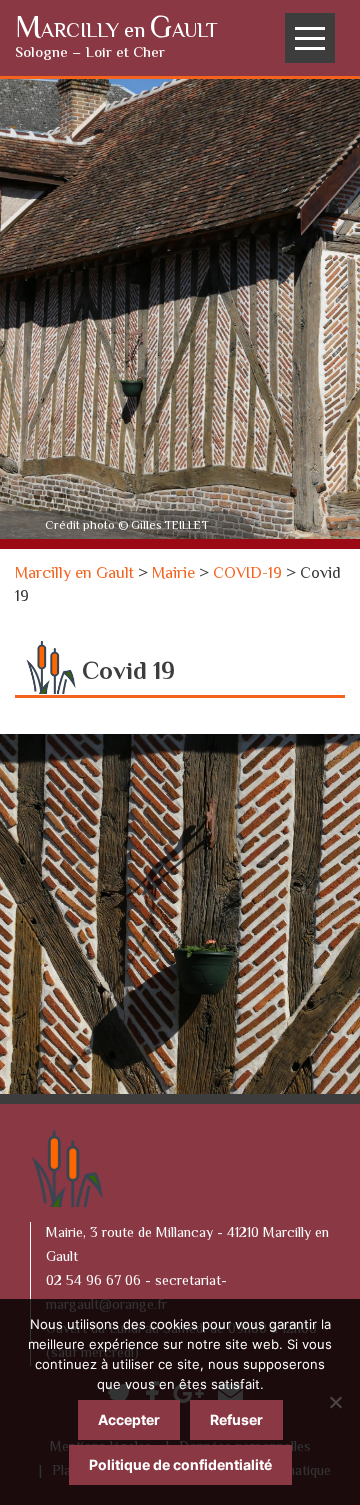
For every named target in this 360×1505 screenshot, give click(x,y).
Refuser (236, 1419)
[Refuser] (335, 1402)
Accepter (129, 1419)
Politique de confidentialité (180, 1464)
